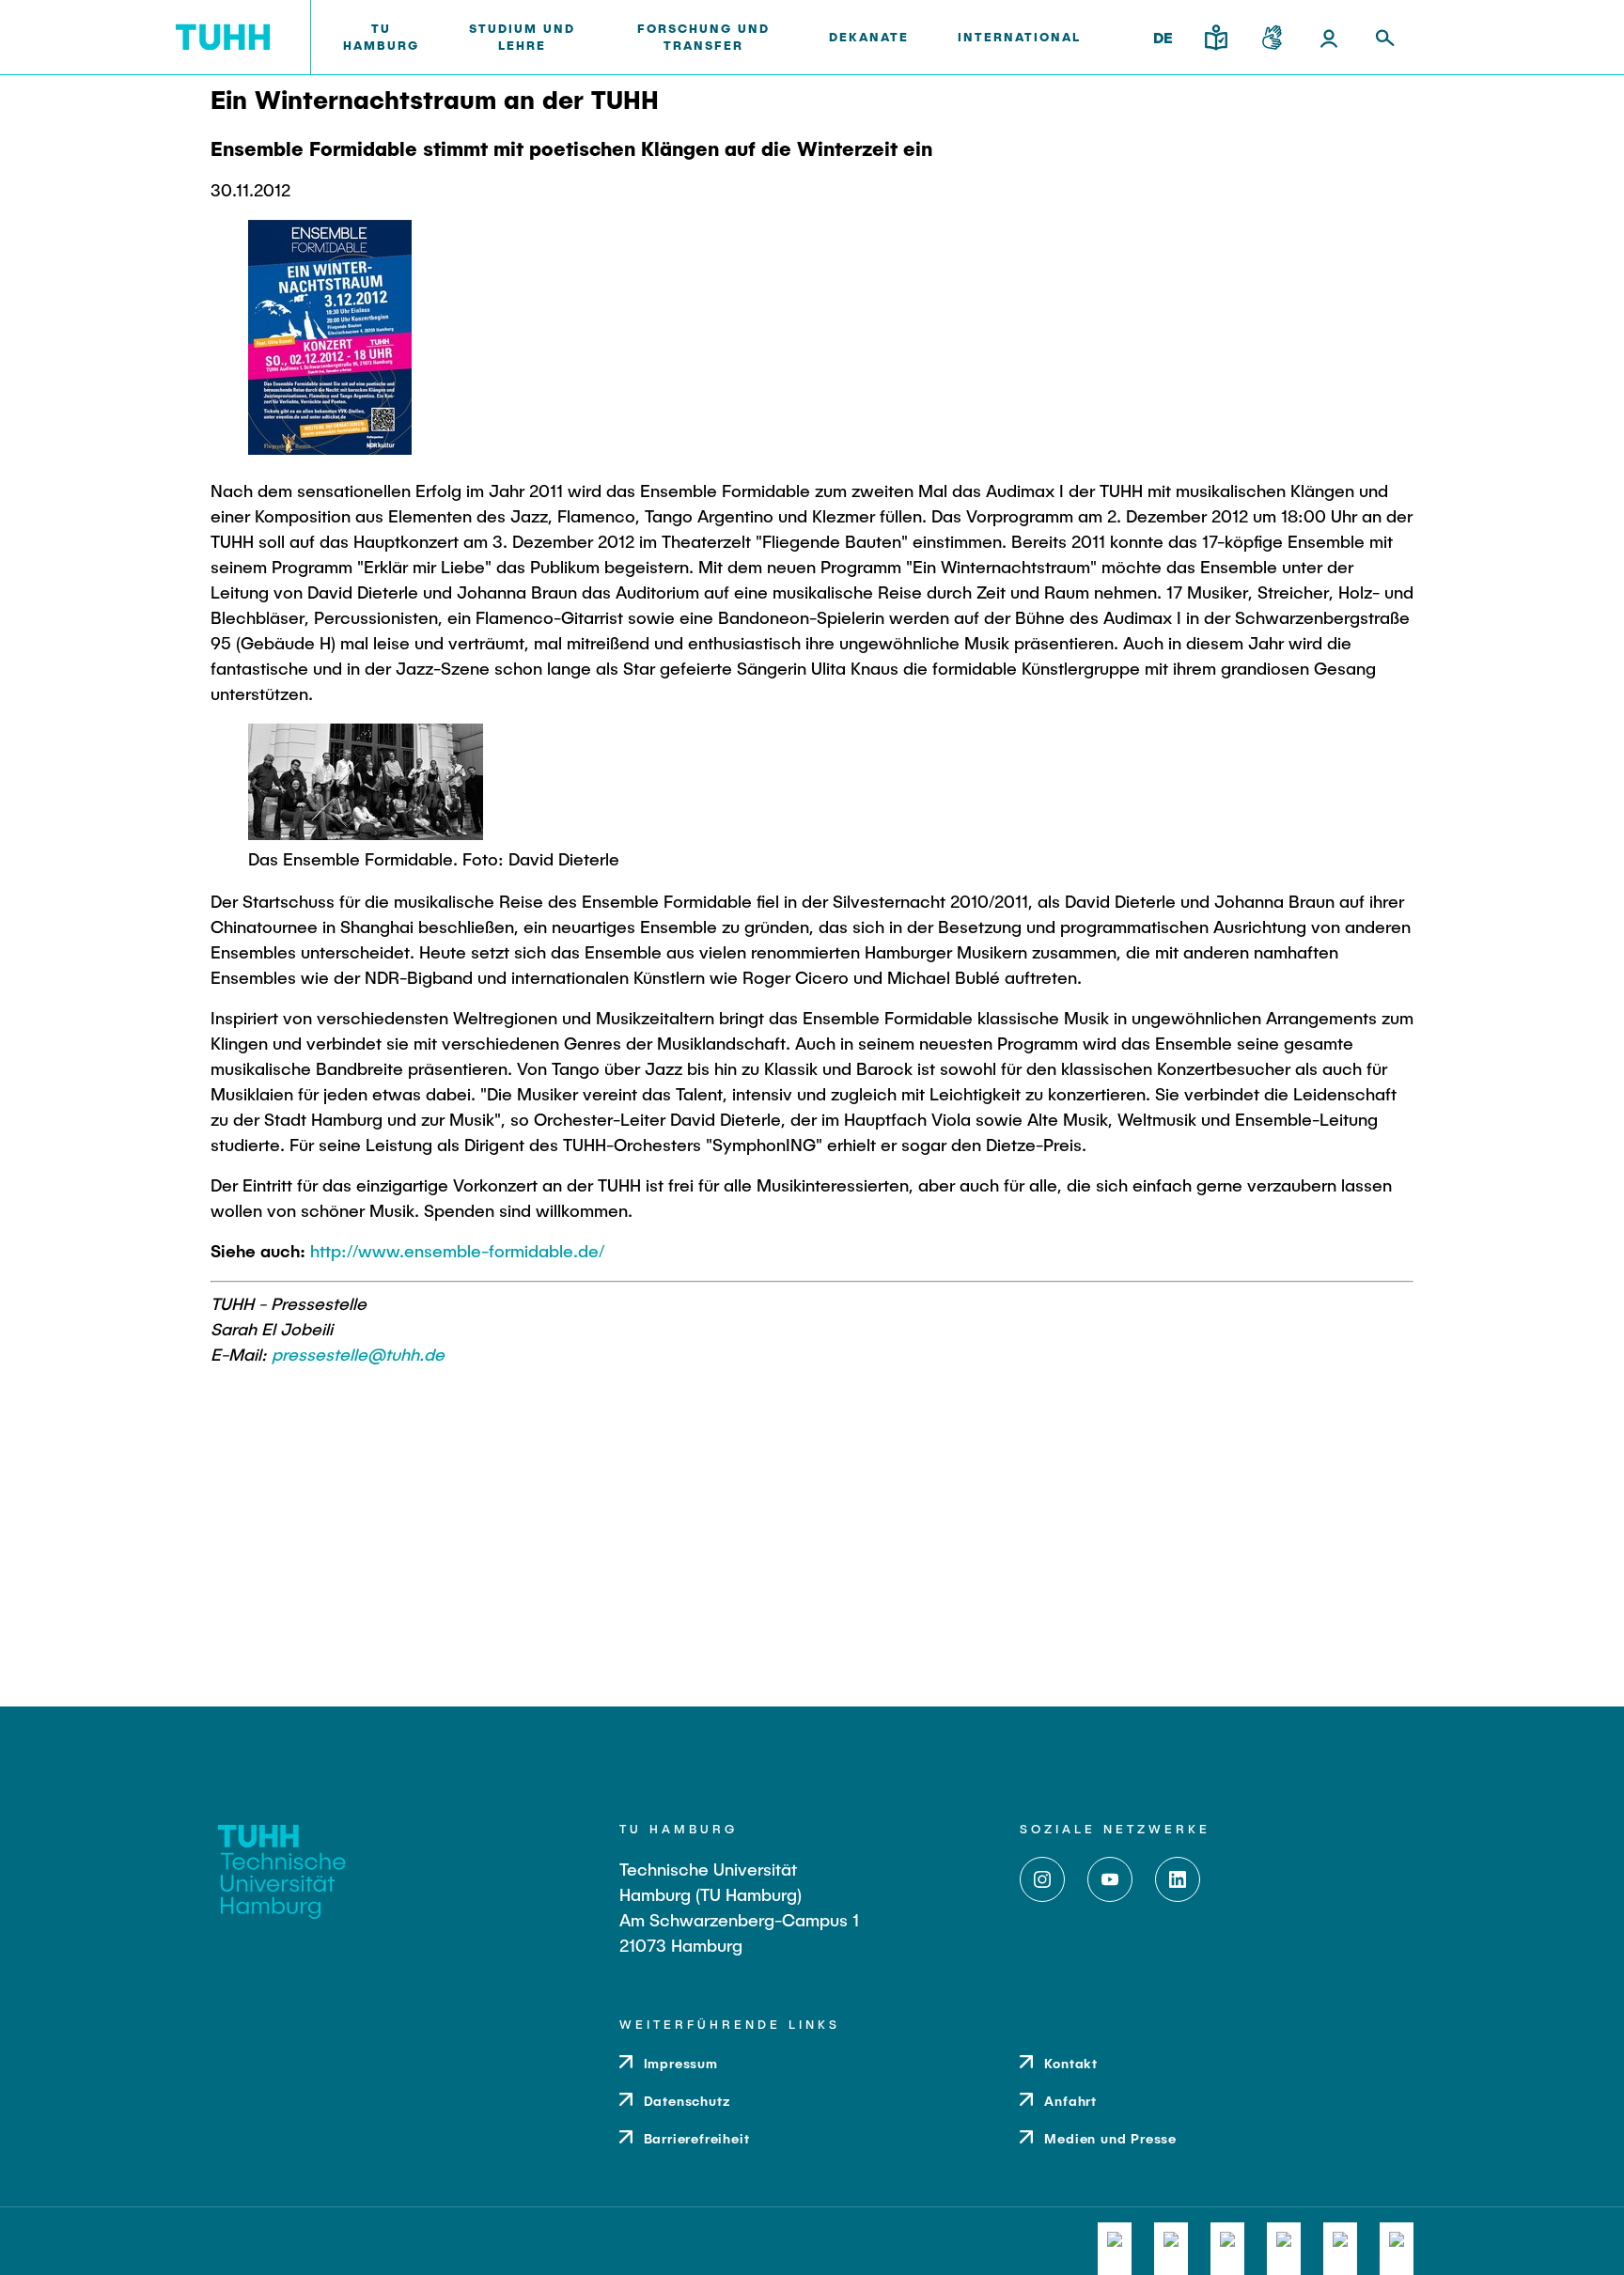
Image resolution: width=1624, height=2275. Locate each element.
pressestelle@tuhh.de (358, 1354)
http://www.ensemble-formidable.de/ (457, 1251)
